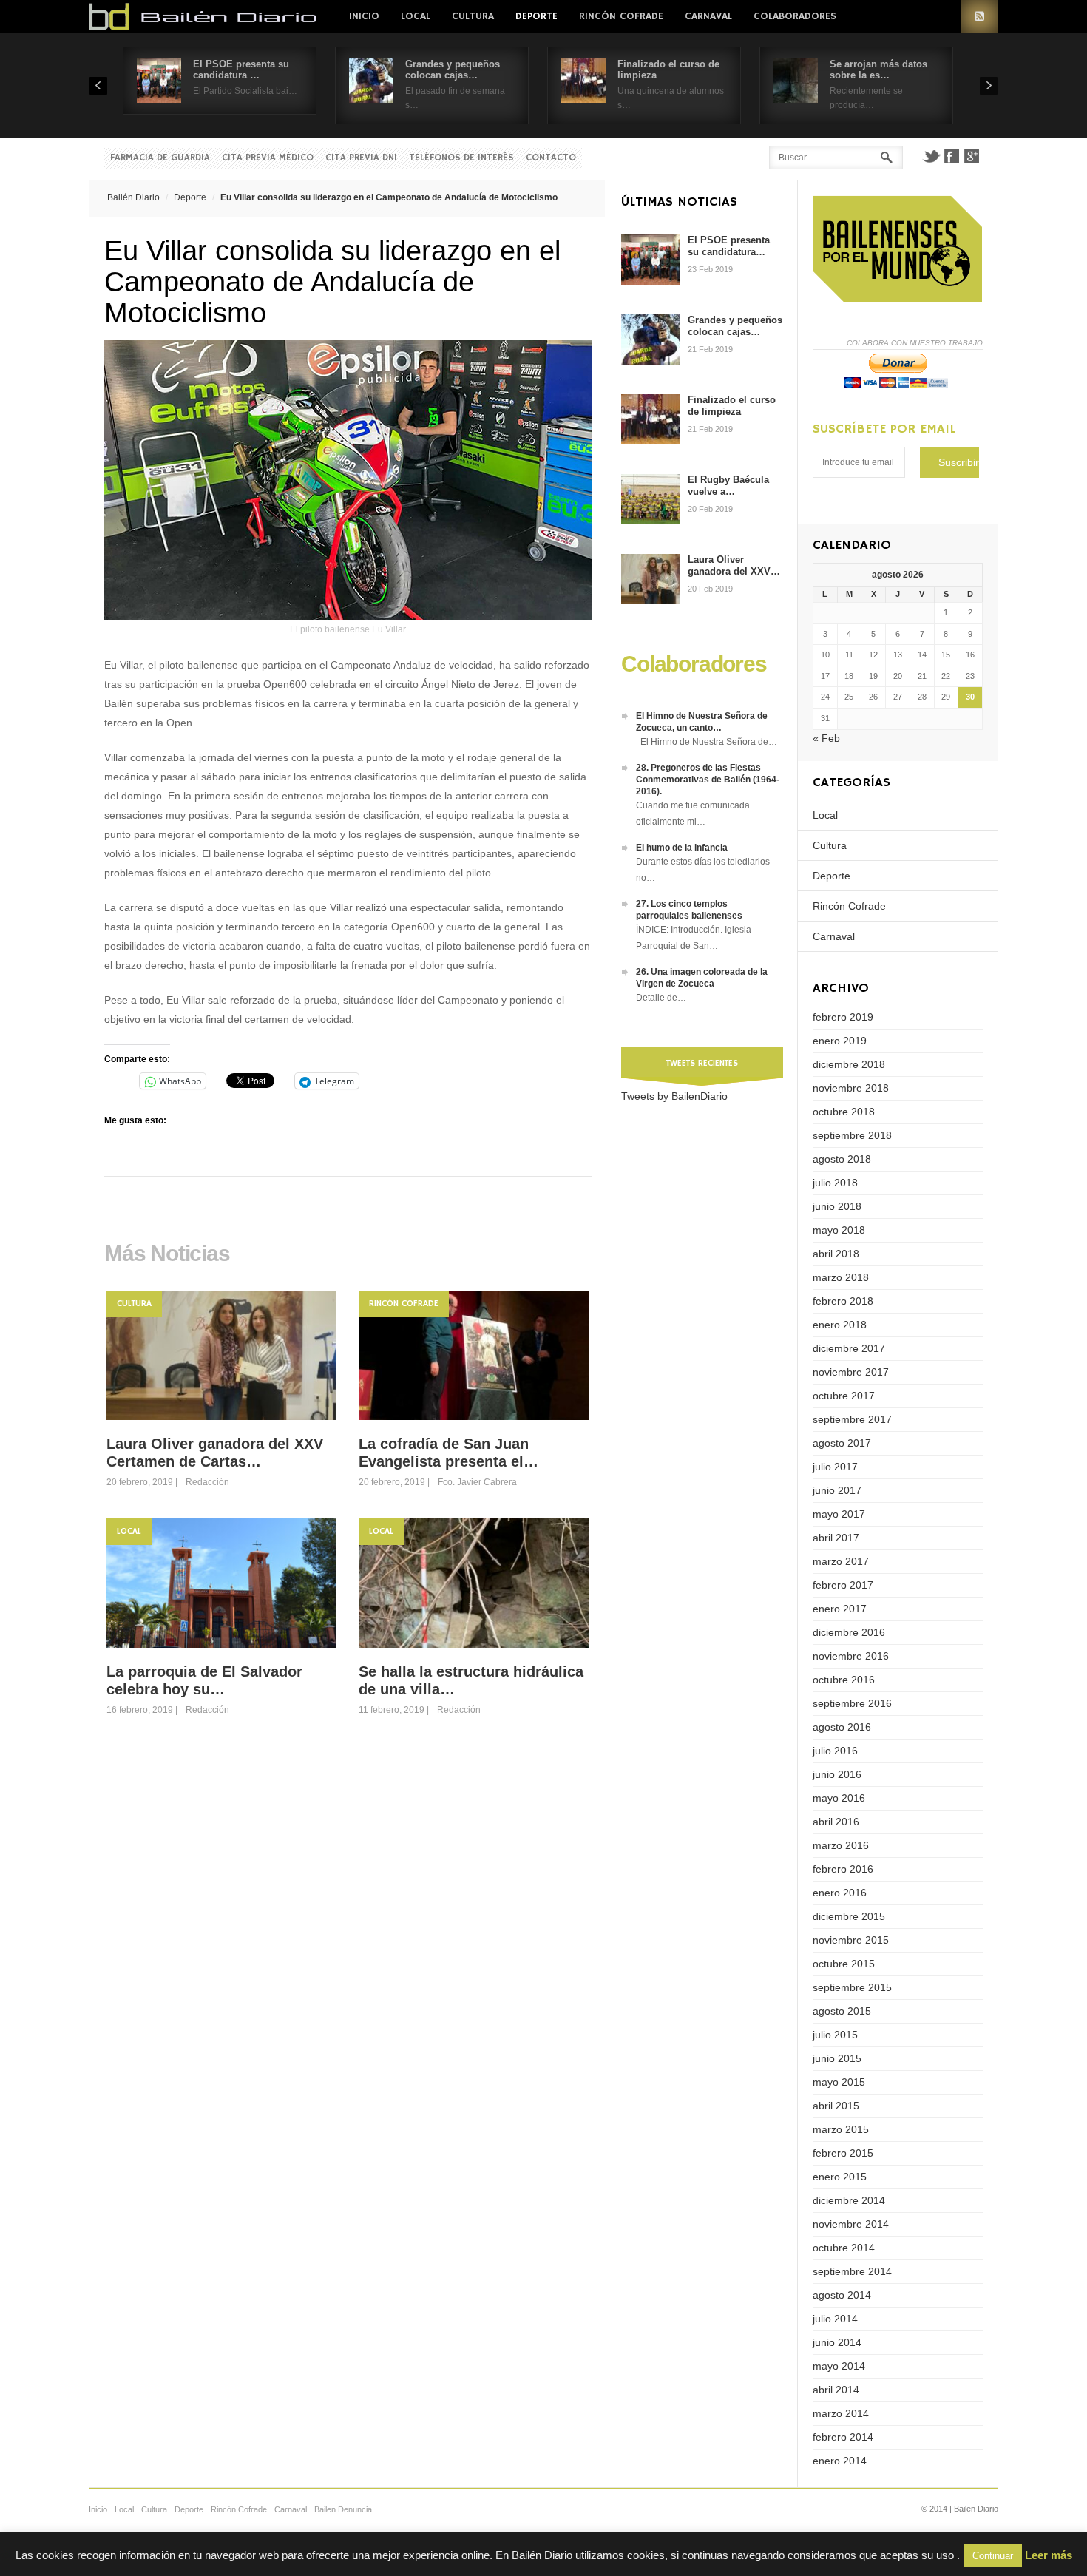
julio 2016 (835, 1751)
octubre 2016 (844, 1680)
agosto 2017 (842, 1443)
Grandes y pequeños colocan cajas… (453, 70)
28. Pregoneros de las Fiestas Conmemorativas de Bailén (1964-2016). (708, 780)
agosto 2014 (842, 2295)
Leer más (1049, 2555)
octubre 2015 (844, 1964)
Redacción (207, 1482)
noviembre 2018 (851, 1088)
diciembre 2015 (849, 1916)
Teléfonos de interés (461, 158)
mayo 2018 (839, 1230)
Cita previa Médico (268, 158)
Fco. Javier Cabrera (477, 1482)
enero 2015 (840, 2177)
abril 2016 (836, 1822)
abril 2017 (836, 1538)
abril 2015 (836, 2106)
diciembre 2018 (849, 1064)
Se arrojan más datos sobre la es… (878, 70)
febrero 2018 (843, 1301)
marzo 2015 (841, 2129)
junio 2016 (837, 1774)
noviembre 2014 (851, 2224)
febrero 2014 (843, 2437)
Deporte (536, 16)
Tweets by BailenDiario (674, 1096)
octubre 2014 (844, 2248)
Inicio (364, 16)
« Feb (826, 738)
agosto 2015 (842, 2011)
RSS (980, 17)
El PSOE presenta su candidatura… (729, 246)
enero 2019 (840, 1041)
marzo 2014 (841, 2413)
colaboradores (795, 16)
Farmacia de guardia (160, 158)
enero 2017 (840, 1609)
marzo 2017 (841, 1561)
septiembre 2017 (852, 1419)
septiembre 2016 (852, 1703)
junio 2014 (837, 2342)
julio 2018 (835, 1183)
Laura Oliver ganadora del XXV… (734, 565)
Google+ (972, 156)
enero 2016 (840, 1893)
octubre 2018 (844, 1112)
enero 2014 (840, 2461)
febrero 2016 (843, 1869)
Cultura (473, 16)
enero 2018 (840, 1325)
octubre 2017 (844, 1396)
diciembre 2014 (849, 2200)
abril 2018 (836, 1254)
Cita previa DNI (361, 158)
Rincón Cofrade (621, 16)
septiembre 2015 (852, 1987)
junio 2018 (837, 1206)
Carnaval (708, 16)
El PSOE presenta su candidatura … (241, 70)
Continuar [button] (993, 2556)
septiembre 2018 (852, 1135)
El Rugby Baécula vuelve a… (728, 486)
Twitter (931, 156)
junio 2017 (837, 1490)
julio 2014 (835, 2319)
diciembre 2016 (849, 1632)
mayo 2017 (839, 1514)
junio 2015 (837, 2058)
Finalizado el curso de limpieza (732, 406)
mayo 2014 (839, 2366)
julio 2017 (835, 1467)
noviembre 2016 (851, 1656)
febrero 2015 (843, 2153)
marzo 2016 (841, 1845)
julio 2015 (835, 2035)
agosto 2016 (842, 1727)
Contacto (551, 158)
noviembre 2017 (851, 1372)
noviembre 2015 (851, 1940)
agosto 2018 (842, 1159)
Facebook (952, 156)
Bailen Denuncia (343, 2509)
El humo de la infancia (682, 848)
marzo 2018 (841, 1277)
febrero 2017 (843, 1585)
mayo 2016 (839, 1798)
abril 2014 (836, 2390)
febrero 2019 (843, 1017)
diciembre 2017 (849, 1348)
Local (416, 16)
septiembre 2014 (852, 2271)
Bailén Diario (133, 197)
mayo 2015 (839, 2082)
